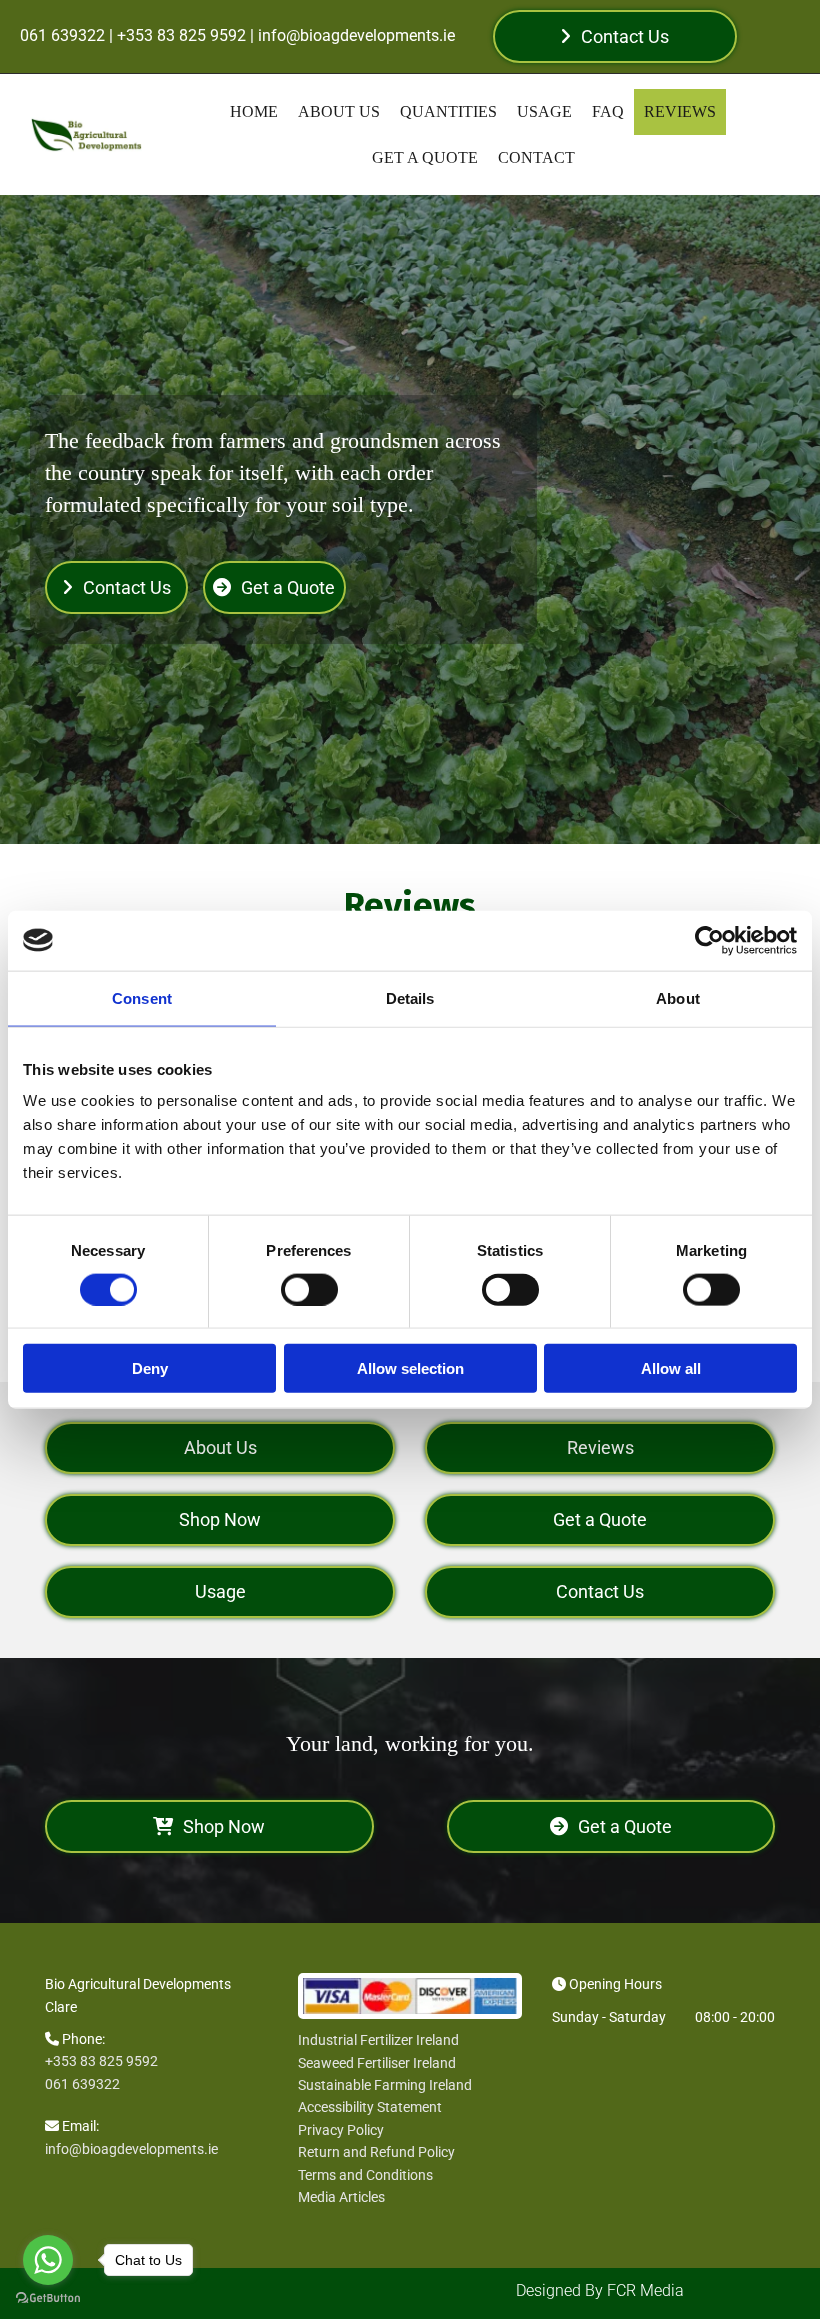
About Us (339, 111)
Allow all (671, 1368)
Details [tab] (410, 997)
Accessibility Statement (370, 2107)
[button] (614, 36)
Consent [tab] (142, 997)
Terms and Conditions (365, 2175)
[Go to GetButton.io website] (48, 2298)
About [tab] (678, 997)
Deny (150, 1368)
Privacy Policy (341, 2130)
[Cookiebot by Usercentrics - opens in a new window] (709, 940)
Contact (536, 157)
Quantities (448, 111)
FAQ (608, 111)
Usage (544, 111)
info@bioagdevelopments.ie (131, 2149)
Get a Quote (425, 157)
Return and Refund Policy (376, 2152)
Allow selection (410, 1368)
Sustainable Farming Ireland (385, 2085)
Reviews (680, 111)
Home (254, 111)
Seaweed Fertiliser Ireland (377, 2063)
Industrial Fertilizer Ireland (378, 2040)
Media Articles (341, 2197)
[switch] (309, 1289)
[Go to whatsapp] (48, 2260)
